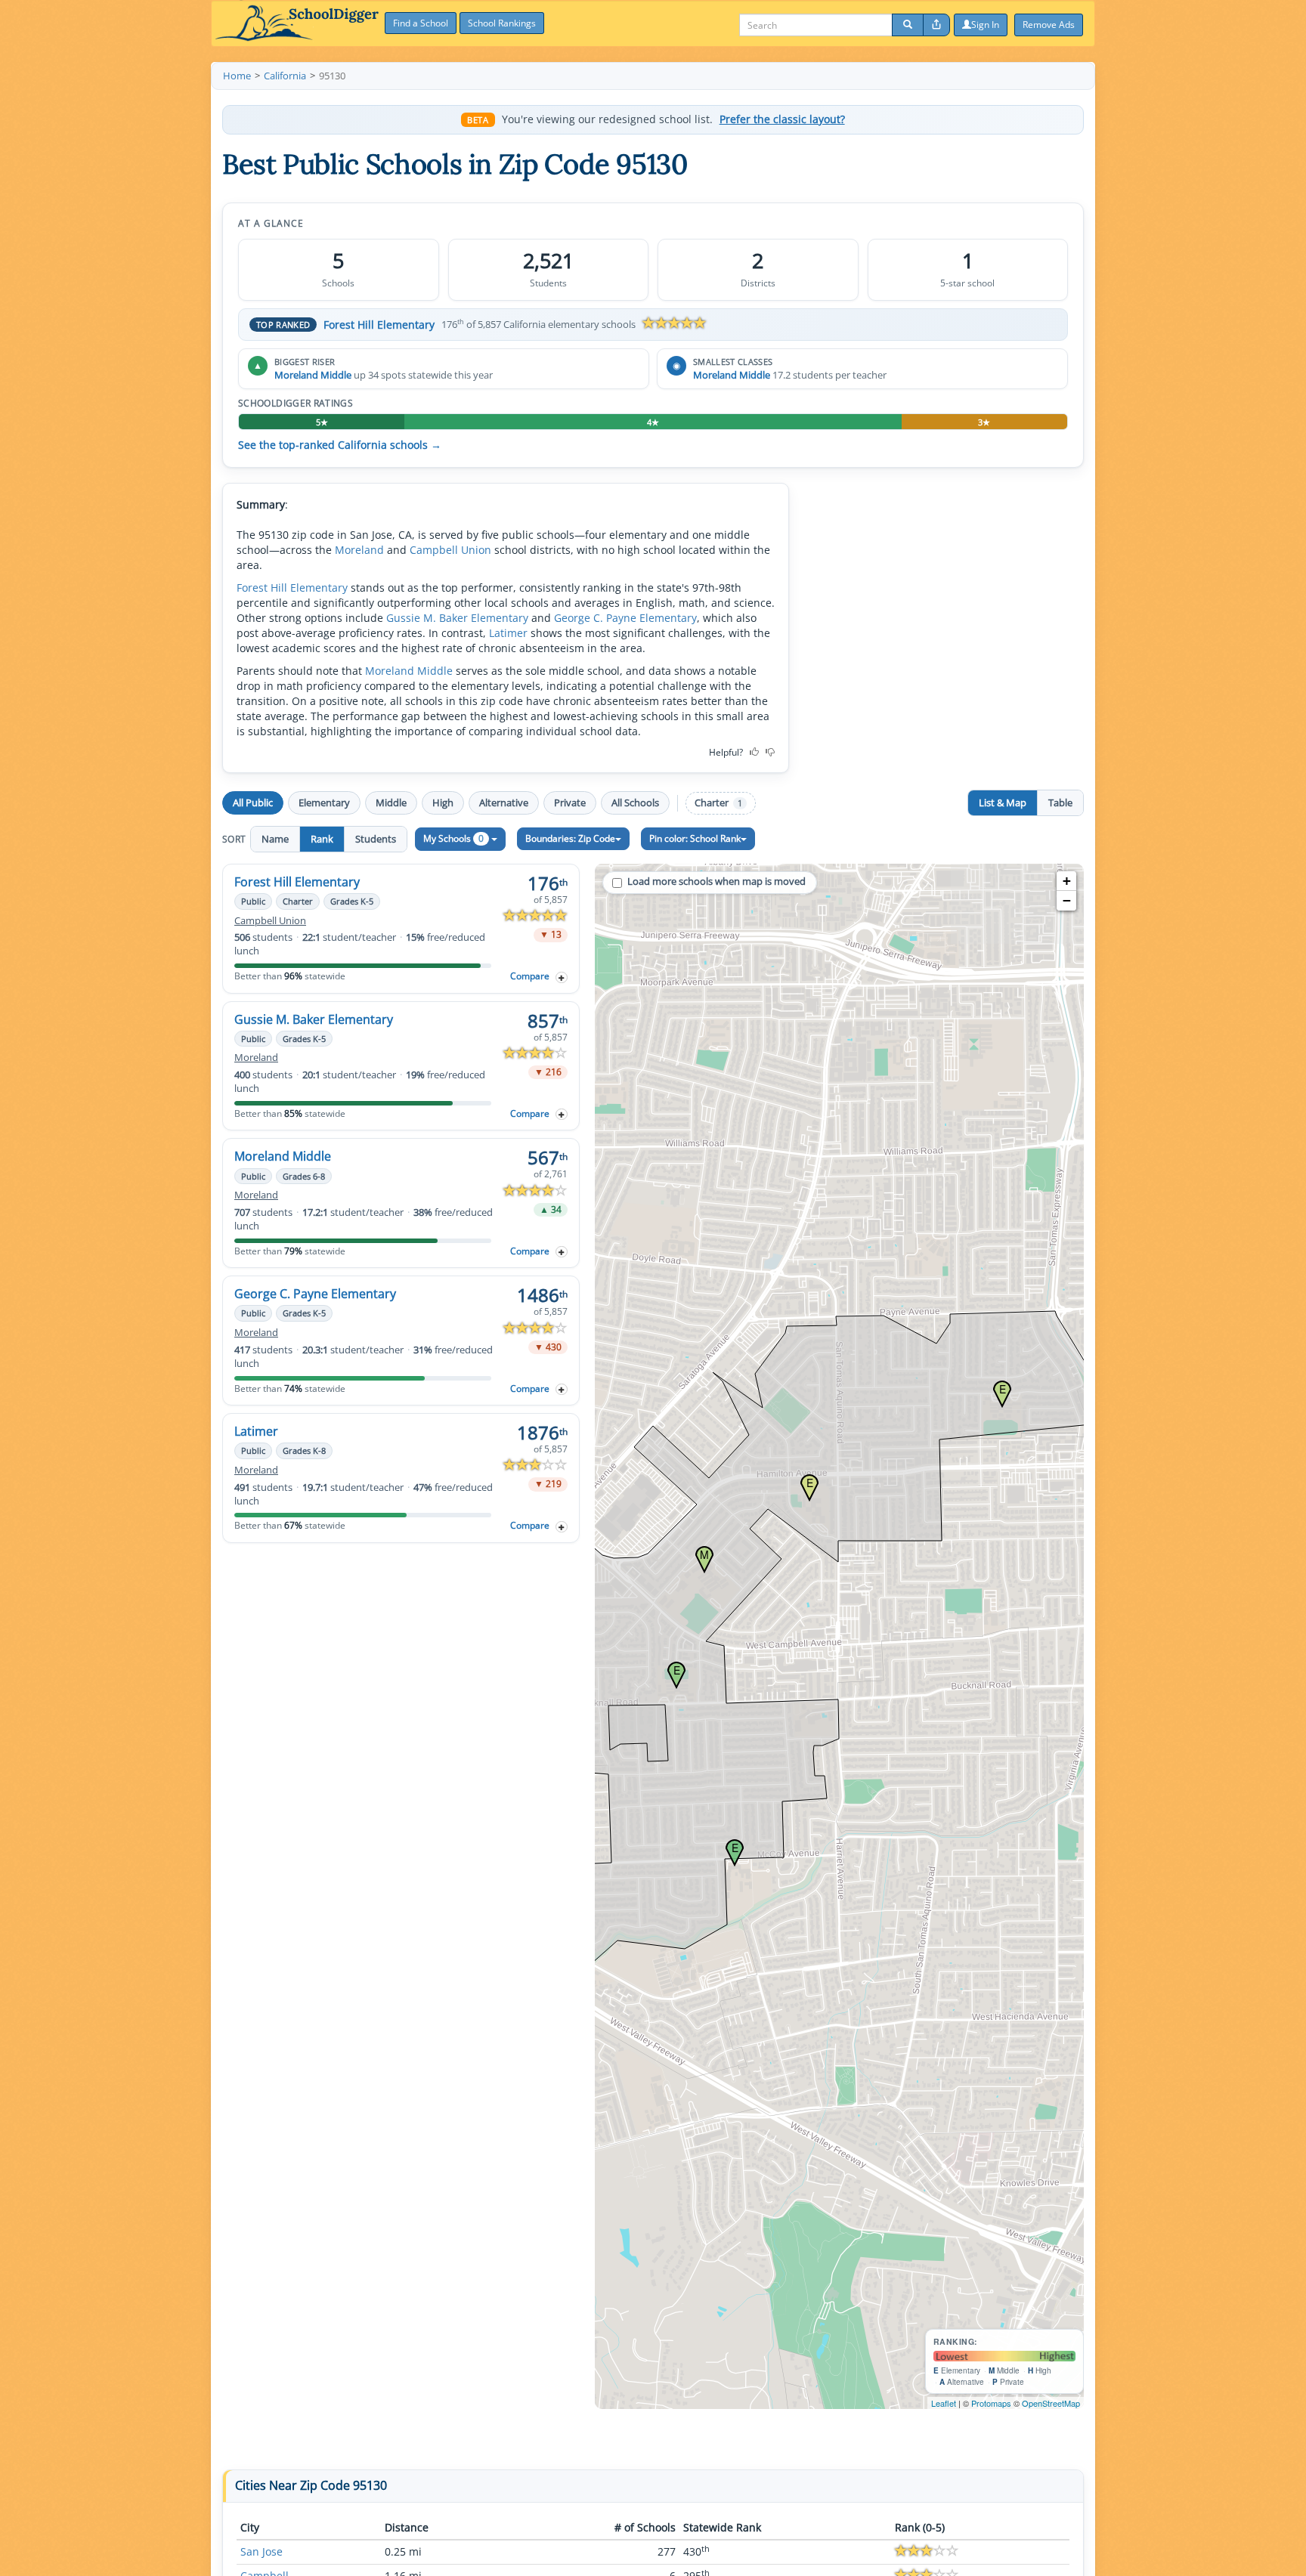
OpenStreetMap (1051, 2403)
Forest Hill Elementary (379, 325)
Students (376, 839)
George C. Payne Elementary (625, 618)
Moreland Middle (313, 375)
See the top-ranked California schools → (340, 445)
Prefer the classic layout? (782, 119)
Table (1060, 802)
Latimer (508, 633)
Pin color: (695, 838)
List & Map (1003, 802)
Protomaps (991, 2403)
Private (570, 802)
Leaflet (944, 2403)
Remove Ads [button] (1049, 25)
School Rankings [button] (502, 23)
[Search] (908, 25)
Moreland (359, 550)
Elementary (324, 802)
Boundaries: (570, 838)
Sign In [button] (985, 25)
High (443, 802)
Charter (718, 803)
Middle (391, 802)
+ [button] (1067, 881)
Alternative (504, 802)
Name (275, 839)
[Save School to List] (562, 977)
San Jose (262, 2551)
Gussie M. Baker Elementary (457, 618)
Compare (530, 976)
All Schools (635, 802)
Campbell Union (450, 550)
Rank (322, 839)
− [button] (1067, 900)
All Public (253, 802)
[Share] (936, 25)
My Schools (453, 838)
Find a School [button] (421, 23)
